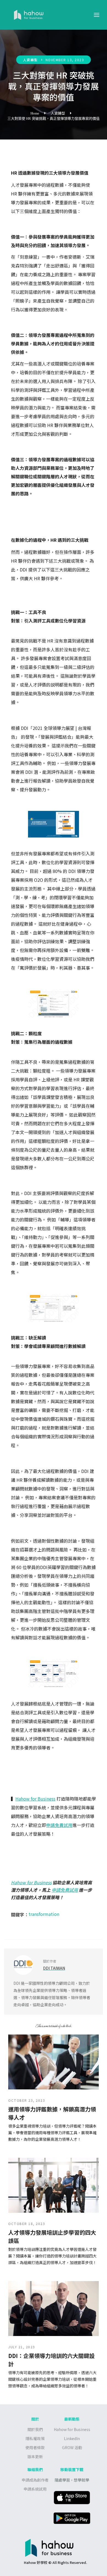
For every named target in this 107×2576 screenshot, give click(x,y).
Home (35, 113)
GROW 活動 (72, 2447)
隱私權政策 (35, 2438)
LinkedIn (72, 2438)
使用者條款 (35, 2447)
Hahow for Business (35, 1799)
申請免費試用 (59, 1825)
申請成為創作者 (35, 2480)
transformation (44, 1914)
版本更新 (35, 2457)
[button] (97, 15)
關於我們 (35, 2429)
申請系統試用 (35, 2489)
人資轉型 (30, 60)
